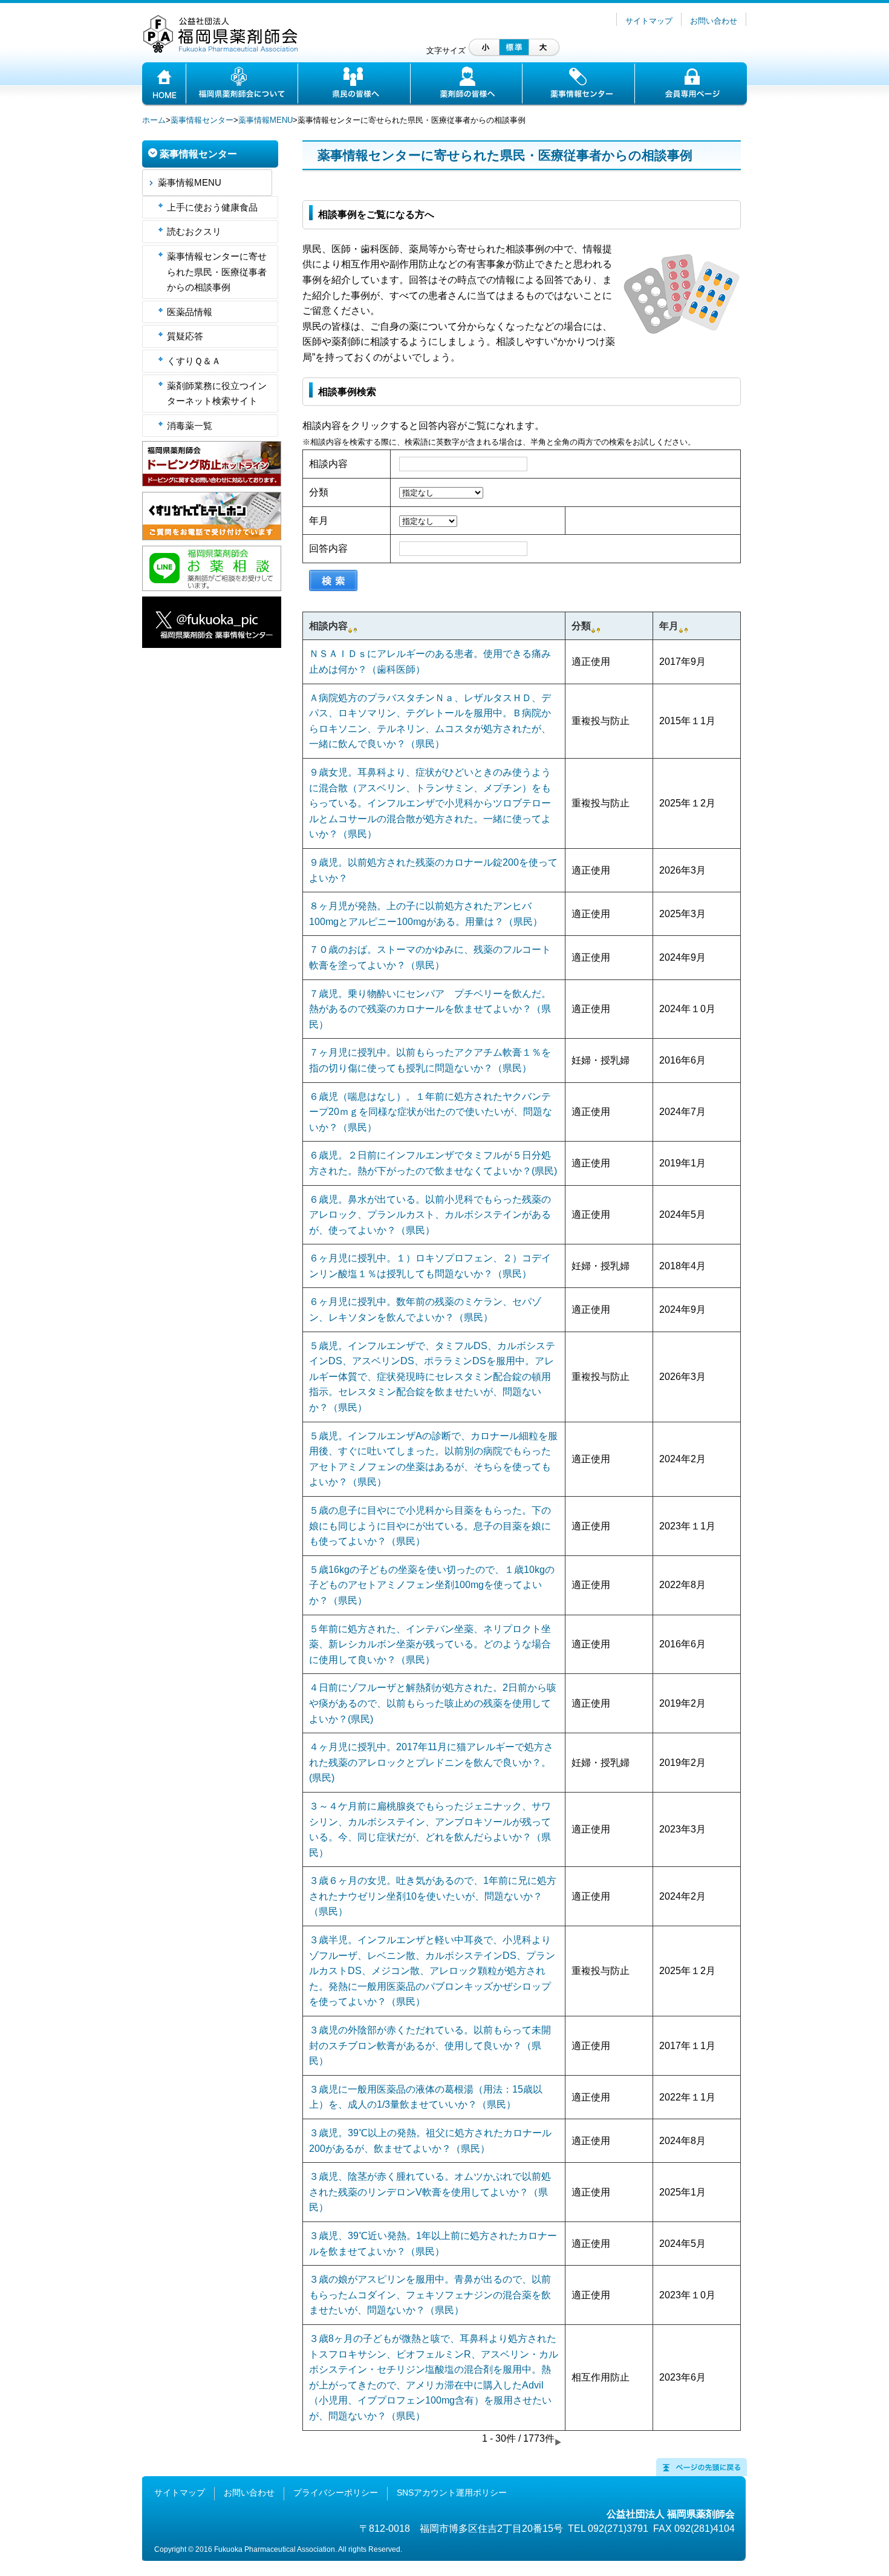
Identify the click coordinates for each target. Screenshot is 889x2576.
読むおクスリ (194, 231)
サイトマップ (649, 21)
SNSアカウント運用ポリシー (452, 2493)
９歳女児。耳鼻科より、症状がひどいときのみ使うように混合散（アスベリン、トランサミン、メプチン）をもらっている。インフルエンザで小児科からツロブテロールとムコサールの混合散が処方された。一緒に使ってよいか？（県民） (430, 803)
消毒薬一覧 (190, 426)
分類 (319, 492)
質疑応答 (185, 336)
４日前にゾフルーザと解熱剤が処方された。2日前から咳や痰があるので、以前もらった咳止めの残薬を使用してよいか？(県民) (433, 1703)
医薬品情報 (190, 312)
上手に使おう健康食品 (212, 207)
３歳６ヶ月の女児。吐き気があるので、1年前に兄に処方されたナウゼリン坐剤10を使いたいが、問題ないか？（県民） (433, 1896)
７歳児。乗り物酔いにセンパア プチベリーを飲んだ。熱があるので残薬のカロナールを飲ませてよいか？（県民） (430, 1009)
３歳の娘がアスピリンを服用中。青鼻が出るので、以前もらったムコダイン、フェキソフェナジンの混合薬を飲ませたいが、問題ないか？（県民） (430, 2295)
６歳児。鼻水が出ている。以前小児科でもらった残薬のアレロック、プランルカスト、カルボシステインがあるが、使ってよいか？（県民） (430, 1215)
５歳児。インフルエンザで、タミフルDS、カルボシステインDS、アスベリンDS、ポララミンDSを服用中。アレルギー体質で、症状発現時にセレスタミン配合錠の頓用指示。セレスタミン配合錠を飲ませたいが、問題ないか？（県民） (432, 1377)
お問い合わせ (714, 21)
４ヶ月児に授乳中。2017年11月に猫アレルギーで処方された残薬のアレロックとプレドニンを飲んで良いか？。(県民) (431, 1762)
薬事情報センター (202, 120)
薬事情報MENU (265, 120)
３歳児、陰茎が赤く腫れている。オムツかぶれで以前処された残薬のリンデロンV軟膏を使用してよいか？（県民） (430, 2192)
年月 (319, 521)
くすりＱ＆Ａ (194, 361)
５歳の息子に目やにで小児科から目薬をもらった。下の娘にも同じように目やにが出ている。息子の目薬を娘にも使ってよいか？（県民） (430, 1526)
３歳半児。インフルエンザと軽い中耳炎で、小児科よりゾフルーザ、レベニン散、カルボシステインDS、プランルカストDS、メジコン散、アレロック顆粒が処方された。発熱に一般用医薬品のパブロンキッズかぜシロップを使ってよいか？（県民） (432, 1971)
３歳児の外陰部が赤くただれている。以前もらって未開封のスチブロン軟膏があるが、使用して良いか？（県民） (430, 2045)
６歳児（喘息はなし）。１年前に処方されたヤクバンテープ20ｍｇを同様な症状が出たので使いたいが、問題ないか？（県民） (431, 1112)
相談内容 (328, 464)
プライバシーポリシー (336, 2493)
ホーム (154, 120)
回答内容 (328, 548)
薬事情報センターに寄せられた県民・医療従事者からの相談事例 (217, 272)
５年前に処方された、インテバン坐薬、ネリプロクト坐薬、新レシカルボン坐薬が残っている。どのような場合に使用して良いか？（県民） (430, 1644)
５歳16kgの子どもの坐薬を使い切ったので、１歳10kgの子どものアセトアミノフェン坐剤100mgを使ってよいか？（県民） (432, 1585)
